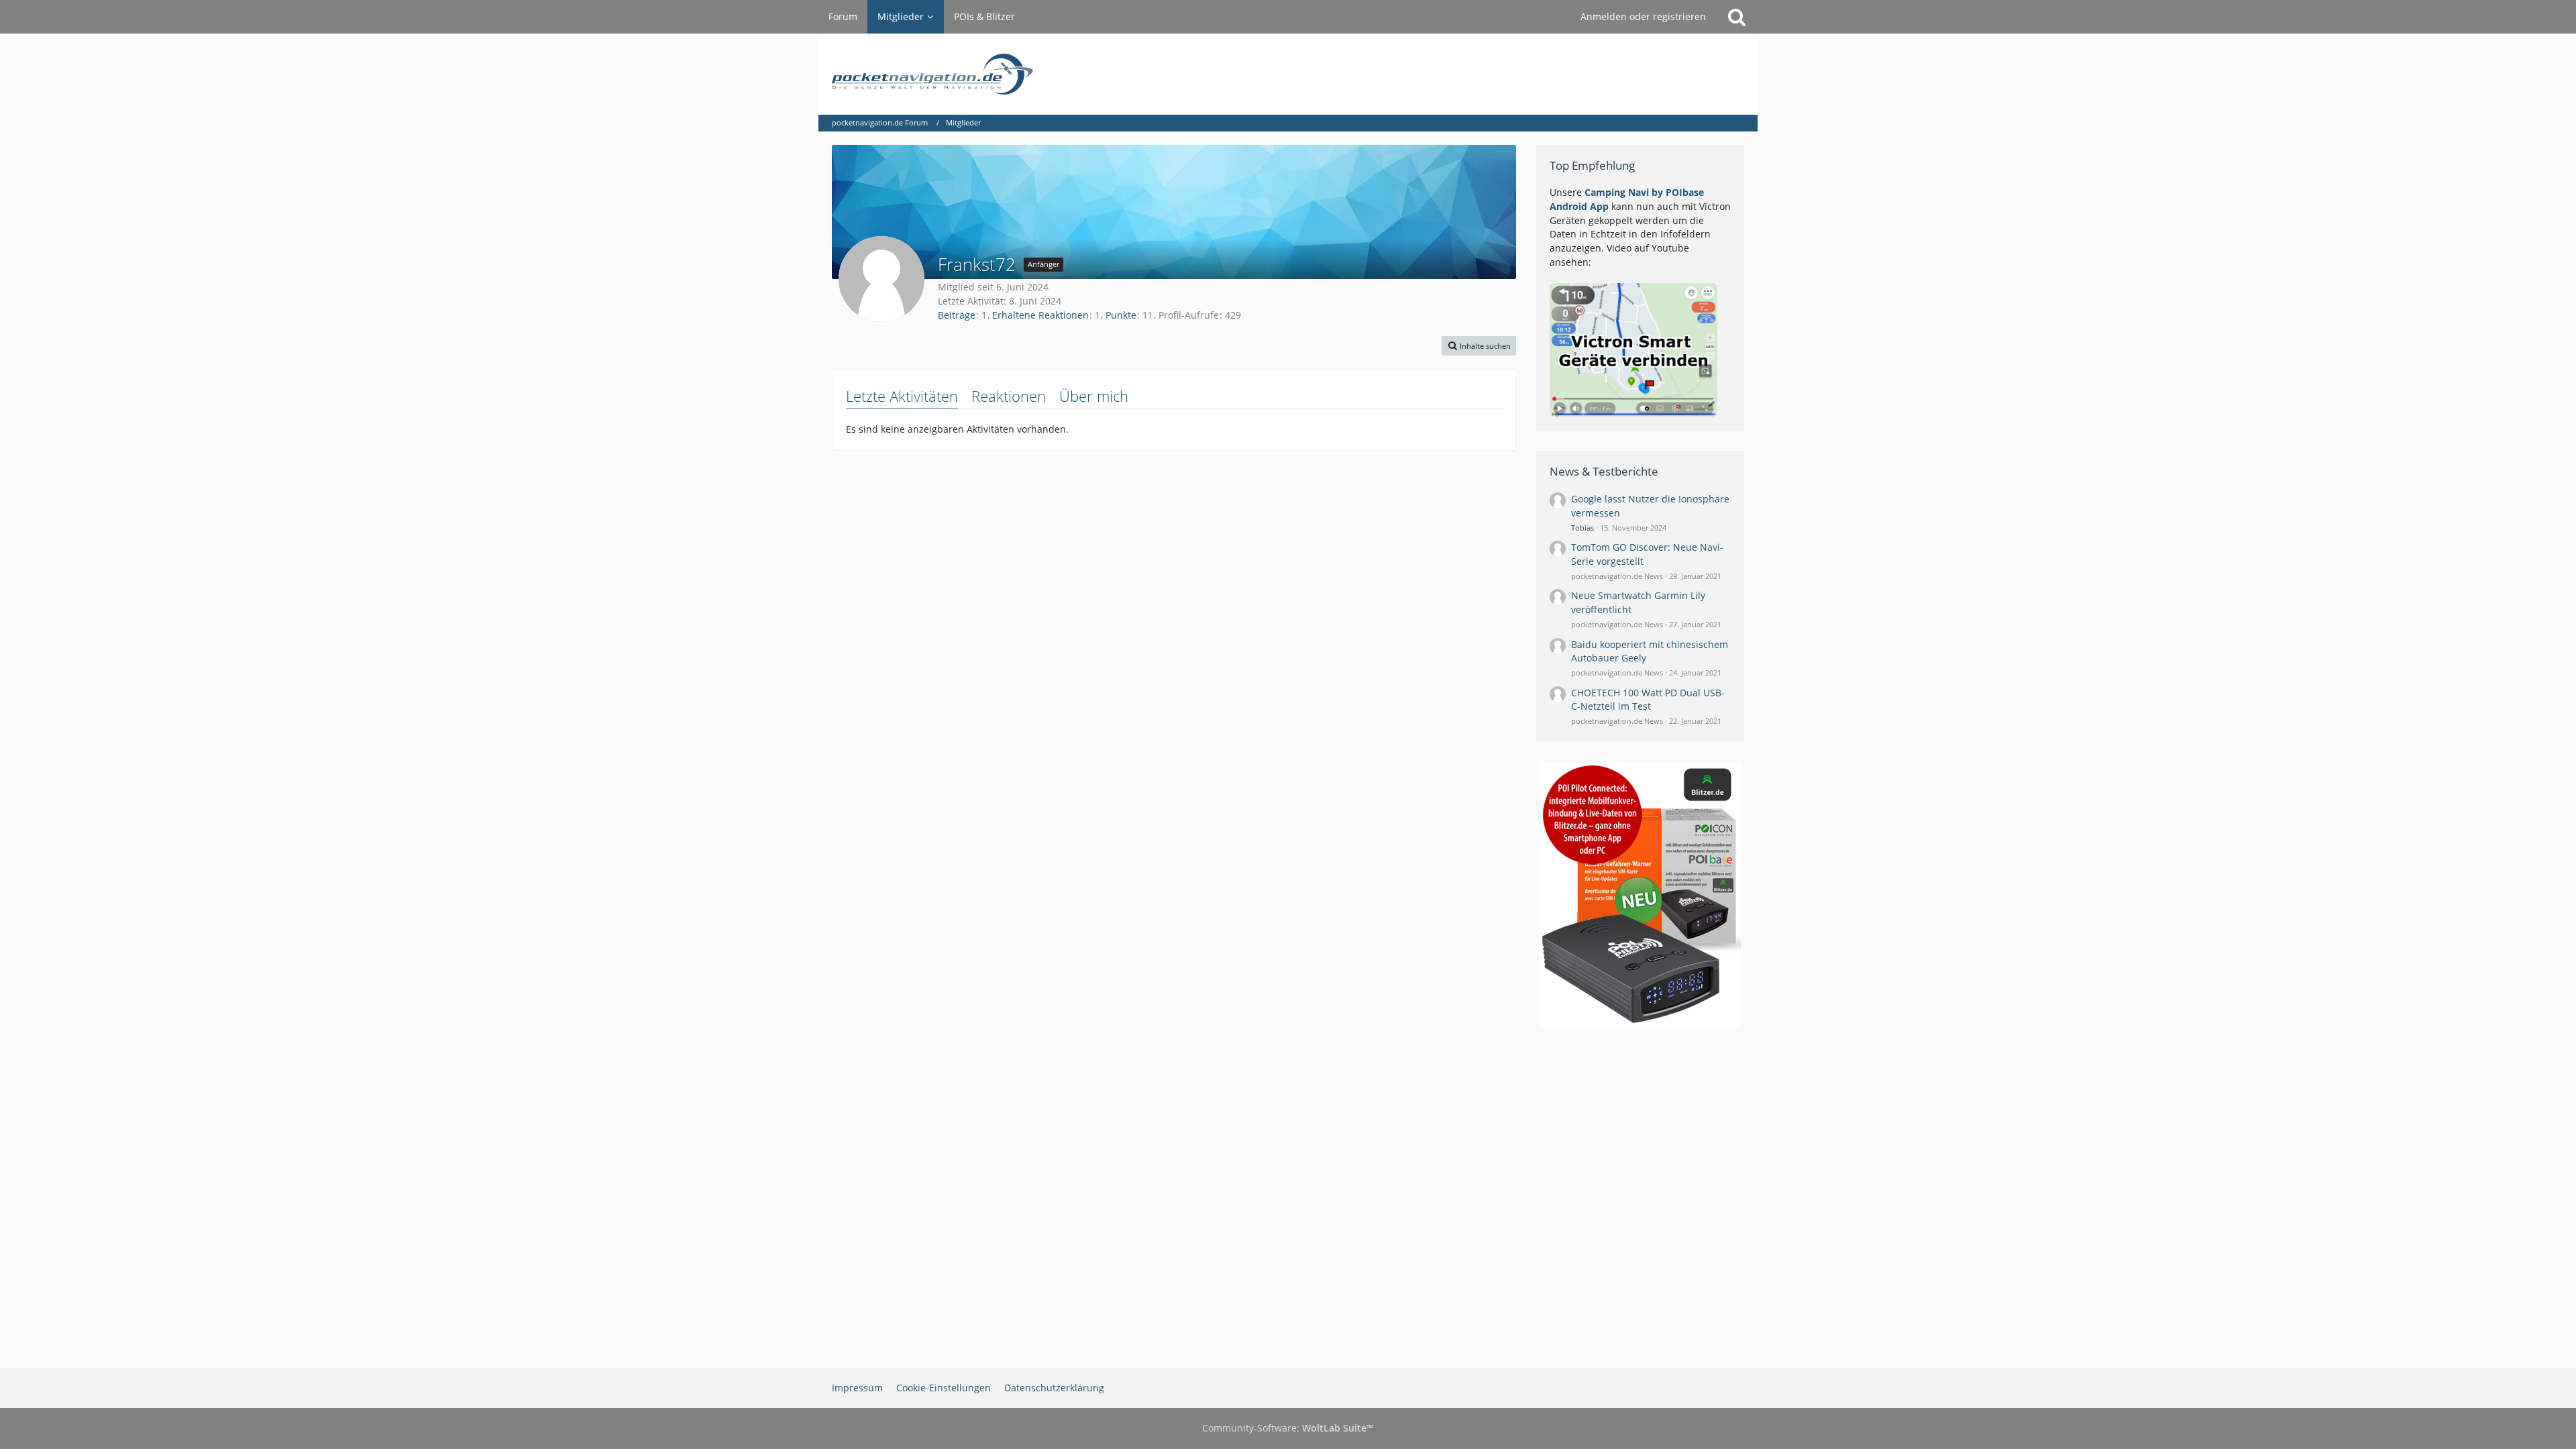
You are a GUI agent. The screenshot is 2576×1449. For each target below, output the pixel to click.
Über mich (1094, 396)
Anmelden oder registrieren (1643, 16)
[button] (1479, 346)
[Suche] (1737, 17)
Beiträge (957, 315)
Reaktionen (1009, 396)
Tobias (1582, 528)
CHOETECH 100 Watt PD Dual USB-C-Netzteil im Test (1648, 700)
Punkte (1121, 315)
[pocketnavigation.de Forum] (1288, 74)
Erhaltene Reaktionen (1040, 315)
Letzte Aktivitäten (902, 396)
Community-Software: (1288, 1428)
